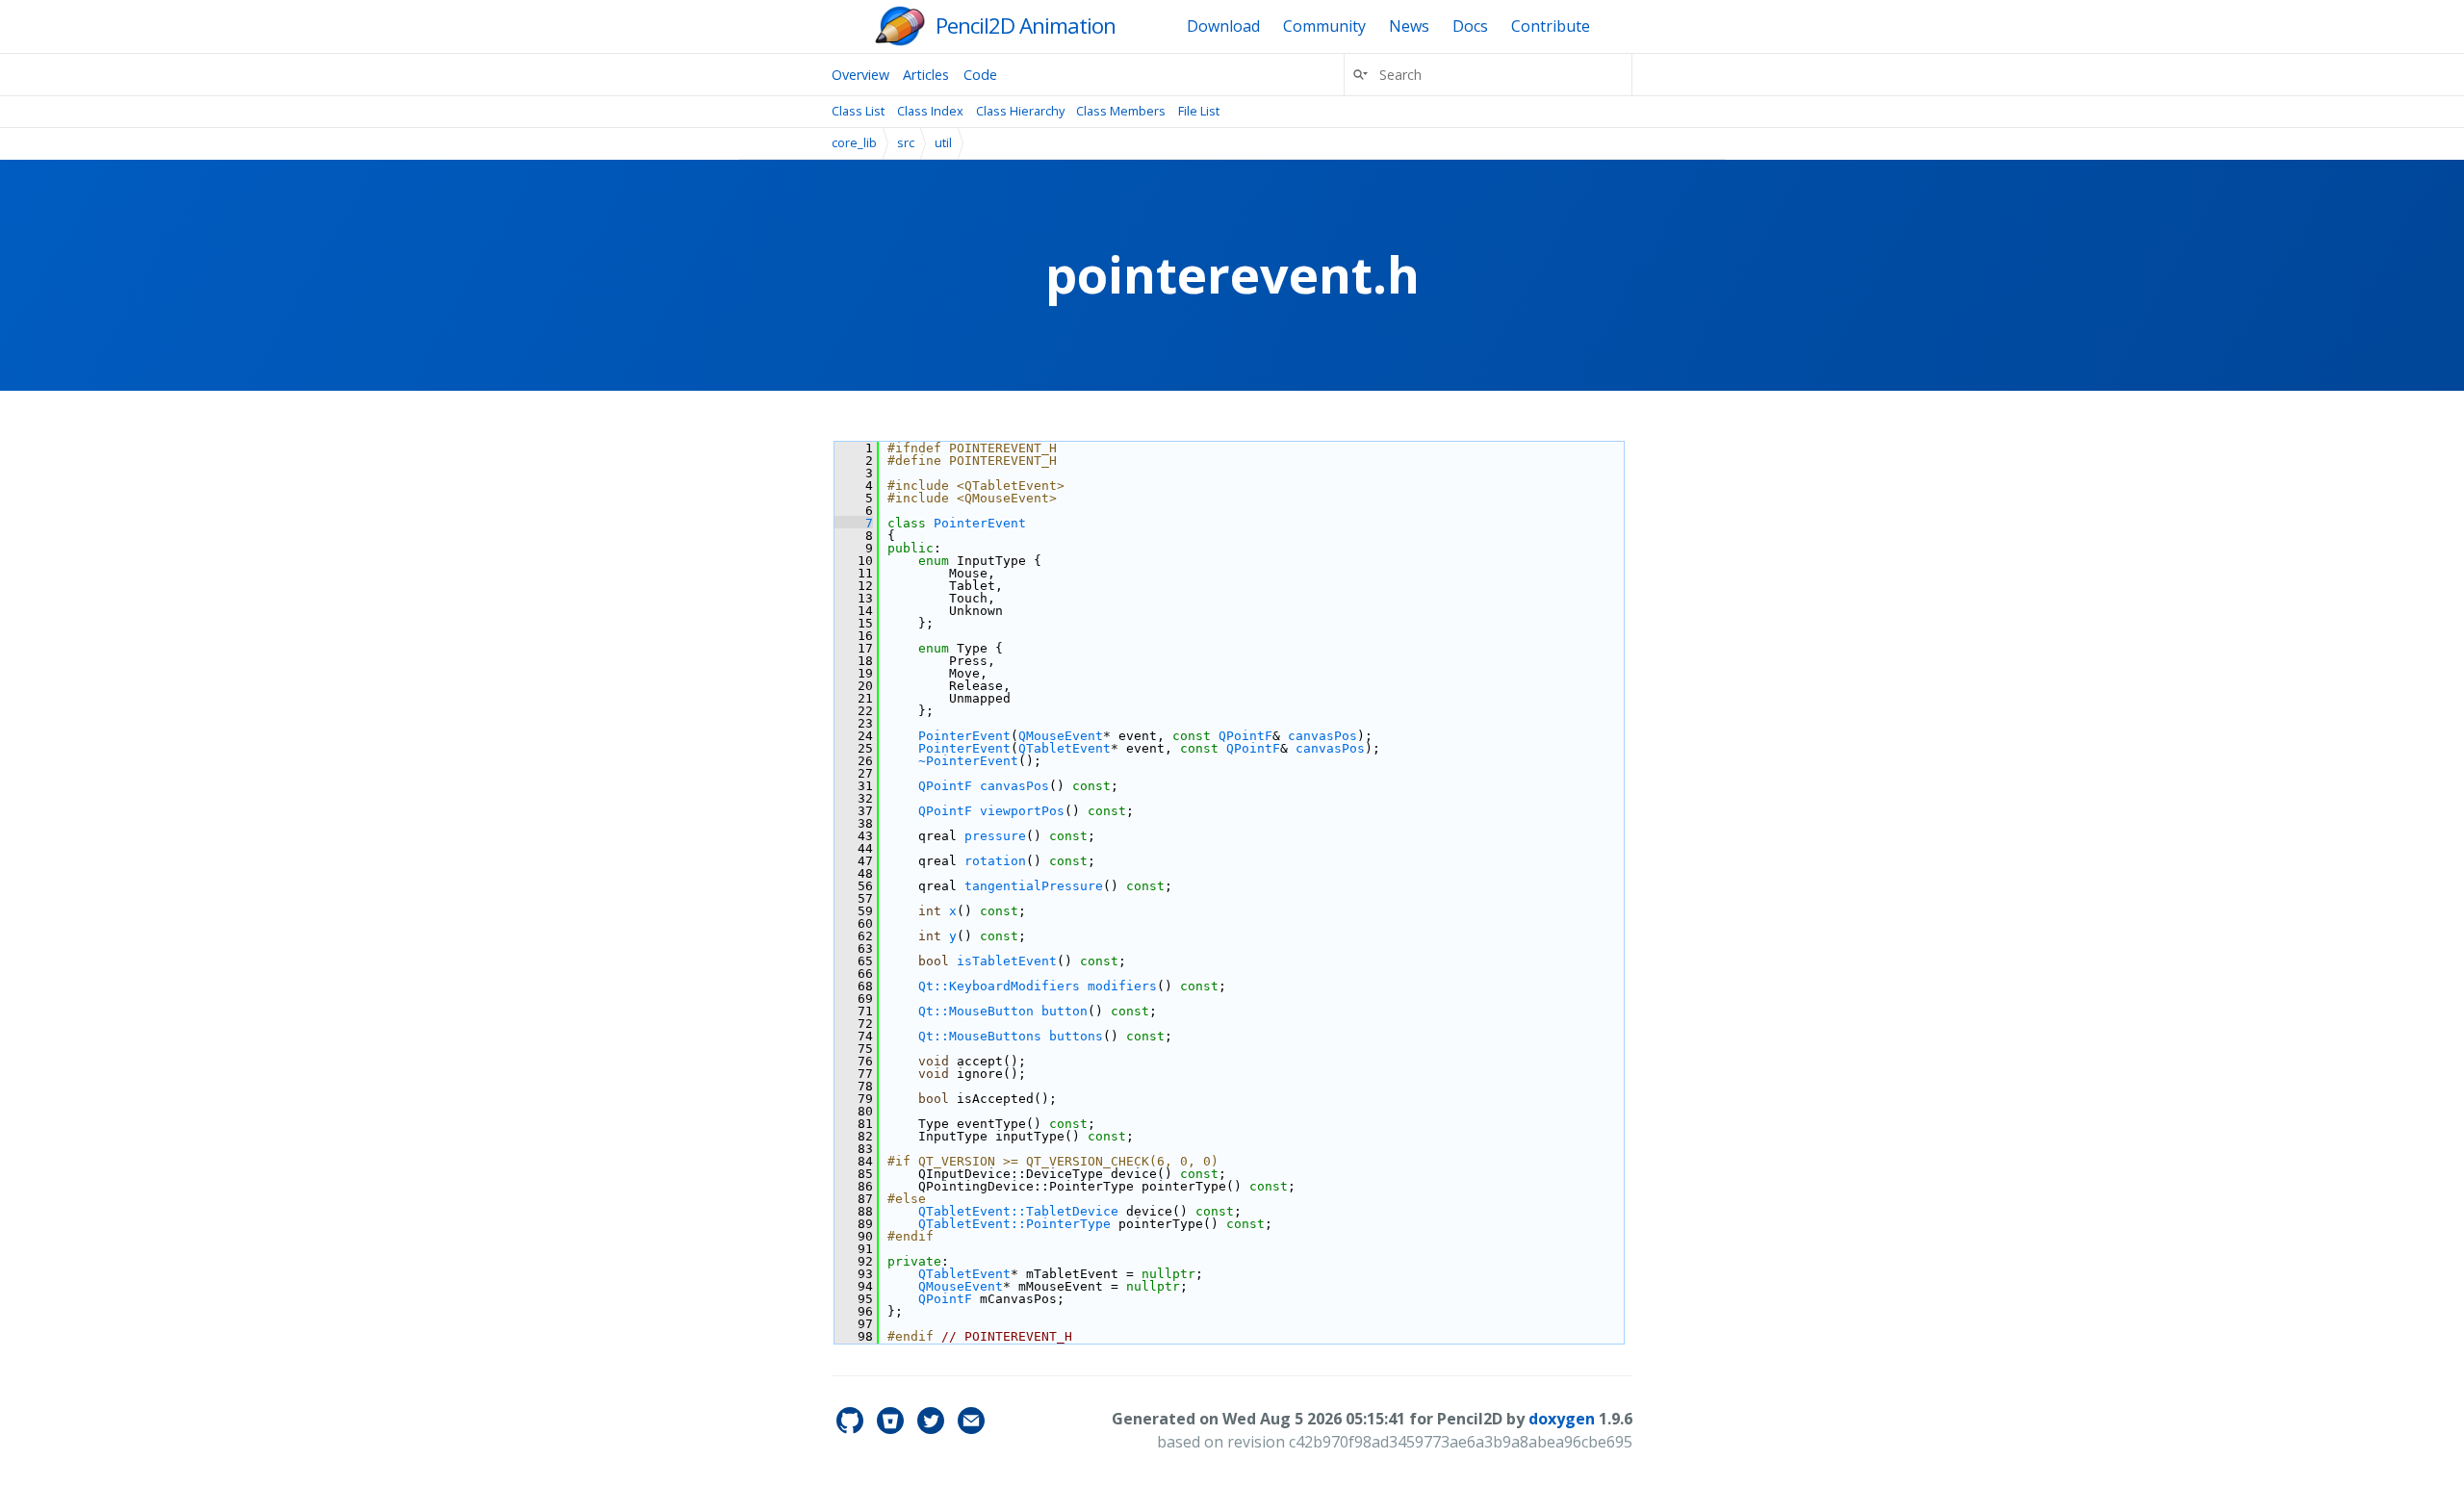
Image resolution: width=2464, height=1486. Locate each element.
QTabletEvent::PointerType (1014, 1224)
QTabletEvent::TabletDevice (1018, 1211)
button (1065, 1011)
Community (1324, 26)
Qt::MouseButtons (980, 1036)
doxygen (1562, 1419)
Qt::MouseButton (976, 1011)
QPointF (1245, 736)
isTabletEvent (1007, 961)
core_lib (854, 142)
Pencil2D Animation (1026, 26)
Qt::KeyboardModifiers (999, 986)
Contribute (1551, 26)
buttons (1076, 1036)
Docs (1470, 26)
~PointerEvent (968, 761)
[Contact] (971, 1428)
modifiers (1122, 986)
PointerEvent (980, 523)
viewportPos (1022, 811)
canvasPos (1322, 736)
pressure (995, 836)
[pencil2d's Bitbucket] (892, 1428)
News (1409, 26)
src (906, 142)
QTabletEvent (1065, 748)
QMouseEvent (1061, 736)
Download (1223, 26)
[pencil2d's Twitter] (933, 1428)
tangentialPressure (1034, 886)
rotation (995, 861)
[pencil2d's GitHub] (852, 1428)
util (943, 142)
